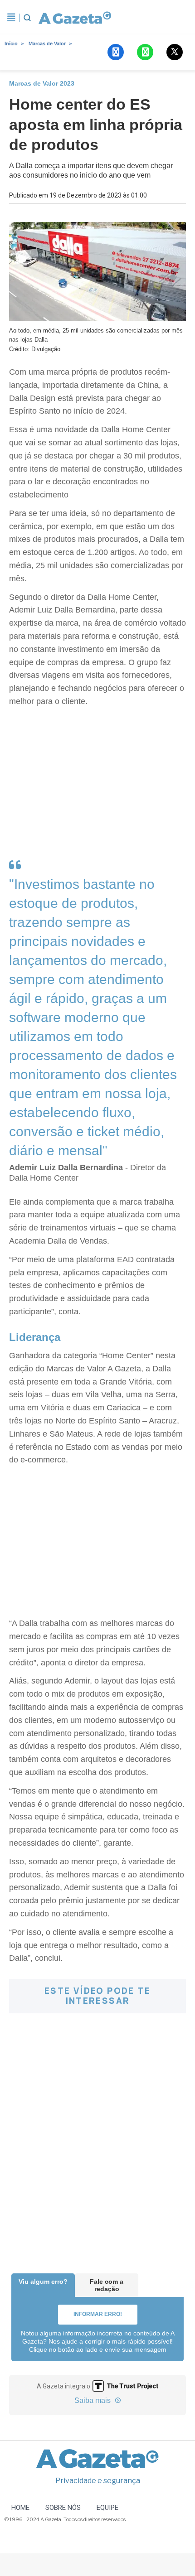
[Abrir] (11, 18)
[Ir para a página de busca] (27, 18)
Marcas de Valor (47, 43)
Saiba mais (93, 2400)
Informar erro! (98, 2314)
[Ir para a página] (75, 18)
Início (11, 43)
